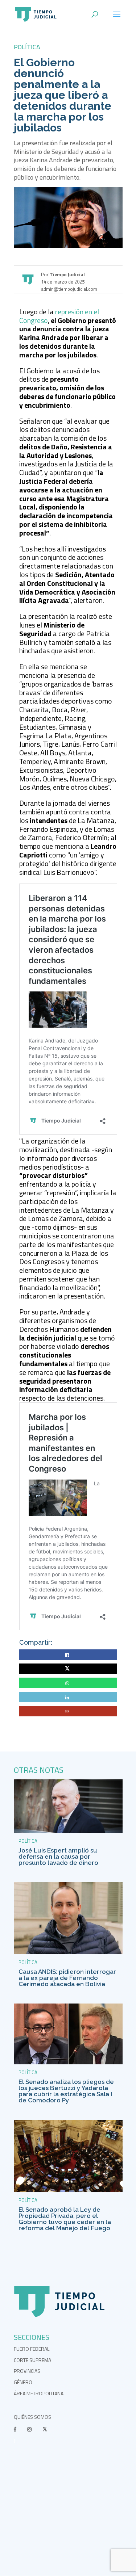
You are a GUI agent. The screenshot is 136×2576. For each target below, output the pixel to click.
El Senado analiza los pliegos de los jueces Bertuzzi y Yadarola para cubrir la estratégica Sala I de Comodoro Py (66, 2091)
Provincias (27, 2371)
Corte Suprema (32, 2360)
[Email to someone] (68, 1711)
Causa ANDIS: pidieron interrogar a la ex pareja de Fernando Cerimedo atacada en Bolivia (67, 1978)
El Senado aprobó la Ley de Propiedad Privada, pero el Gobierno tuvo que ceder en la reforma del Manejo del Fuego (65, 2219)
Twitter (68, 1669)
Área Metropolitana (39, 2393)
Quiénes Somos (32, 2417)
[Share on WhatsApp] (68, 1683)
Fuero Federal (32, 2349)
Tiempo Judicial (67, 274)
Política (27, 47)
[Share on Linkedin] (68, 1697)
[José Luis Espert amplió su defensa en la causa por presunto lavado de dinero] (68, 1831)
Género (23, 2382)
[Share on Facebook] (68, 1655)
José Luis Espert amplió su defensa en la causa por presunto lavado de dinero (58, 1857)
